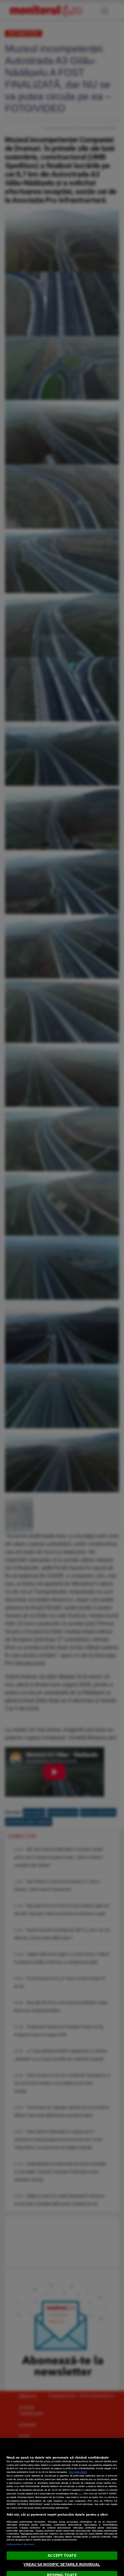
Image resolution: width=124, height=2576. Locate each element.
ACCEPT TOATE (62, 2555)
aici (80, 2494)
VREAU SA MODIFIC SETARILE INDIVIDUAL (62, 2564)
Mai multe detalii (78, 2472)
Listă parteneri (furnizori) (21, 2544)
